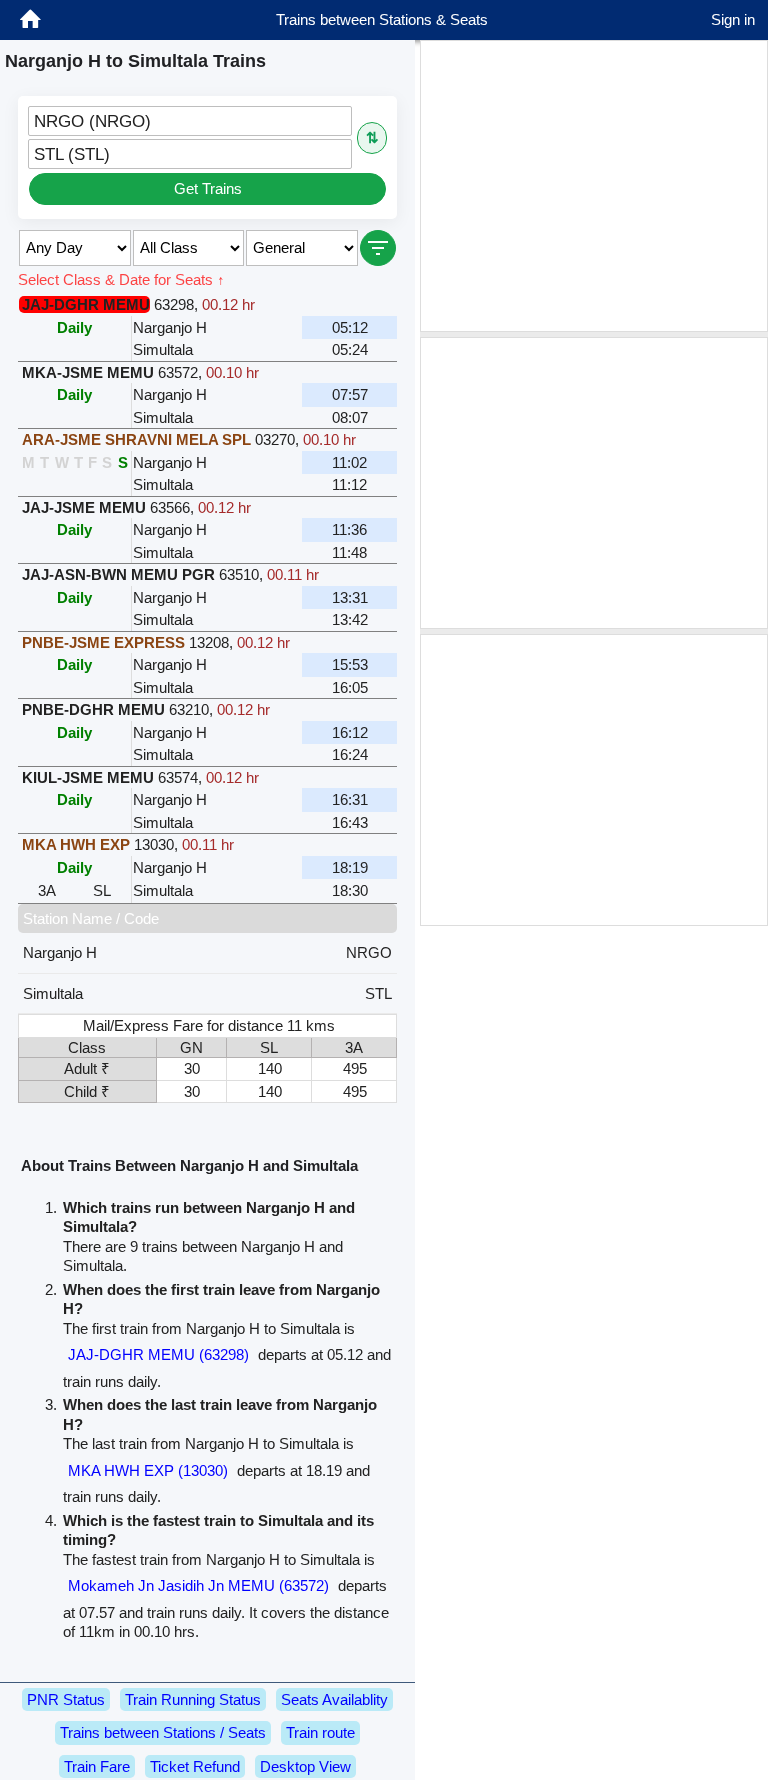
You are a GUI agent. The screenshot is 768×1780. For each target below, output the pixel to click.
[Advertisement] (594, 186)
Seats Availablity (334, 1699)
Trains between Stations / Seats (163, 1732)
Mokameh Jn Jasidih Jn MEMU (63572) (198, 1585)
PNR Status (66, 1699)
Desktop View (305, 1766)
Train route (320, 1732)
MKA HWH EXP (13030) (148, 1470)
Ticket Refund (195, 1766)
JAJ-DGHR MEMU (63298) (158, 1354)
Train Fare (97, 1766)
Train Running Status (193, 1699)
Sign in (733, 19)
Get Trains (208, 188)
